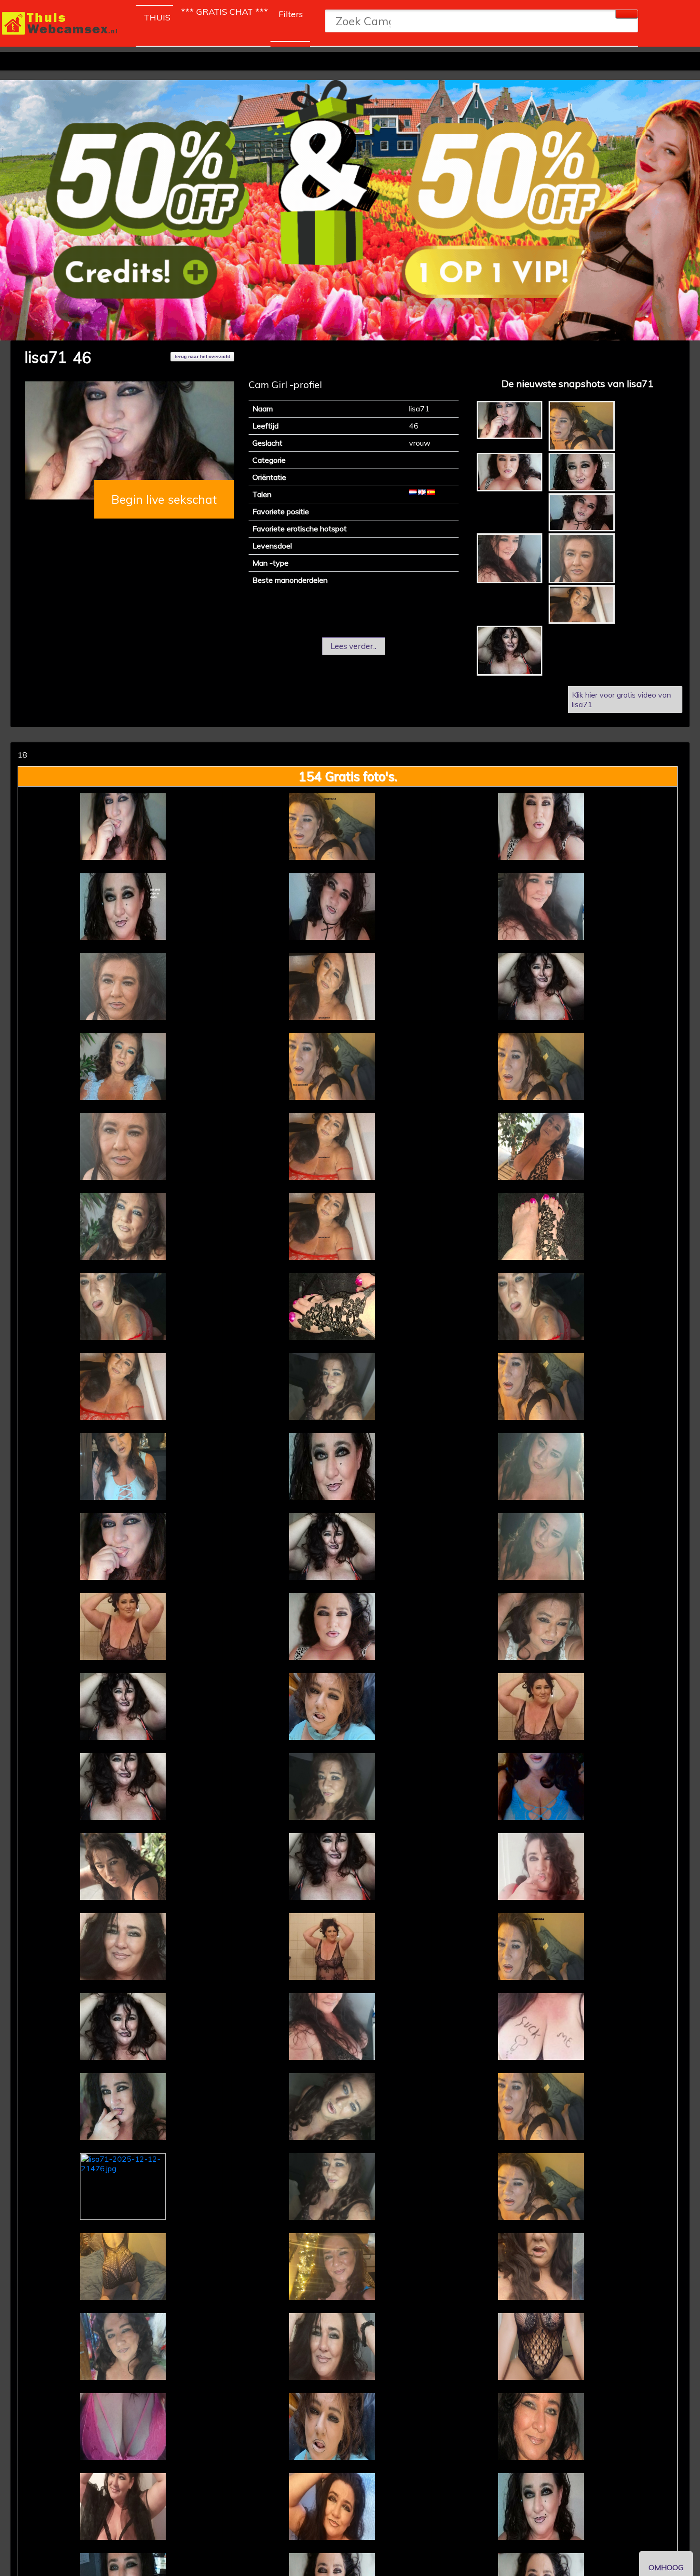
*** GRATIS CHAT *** (225, 12)
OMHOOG (666, 2567)
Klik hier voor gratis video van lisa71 (621, 699)
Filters (291, 14)
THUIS (158, 17)
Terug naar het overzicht (202, 356)
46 (82, 358)
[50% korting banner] (350, 210)
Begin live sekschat (164, 499)
